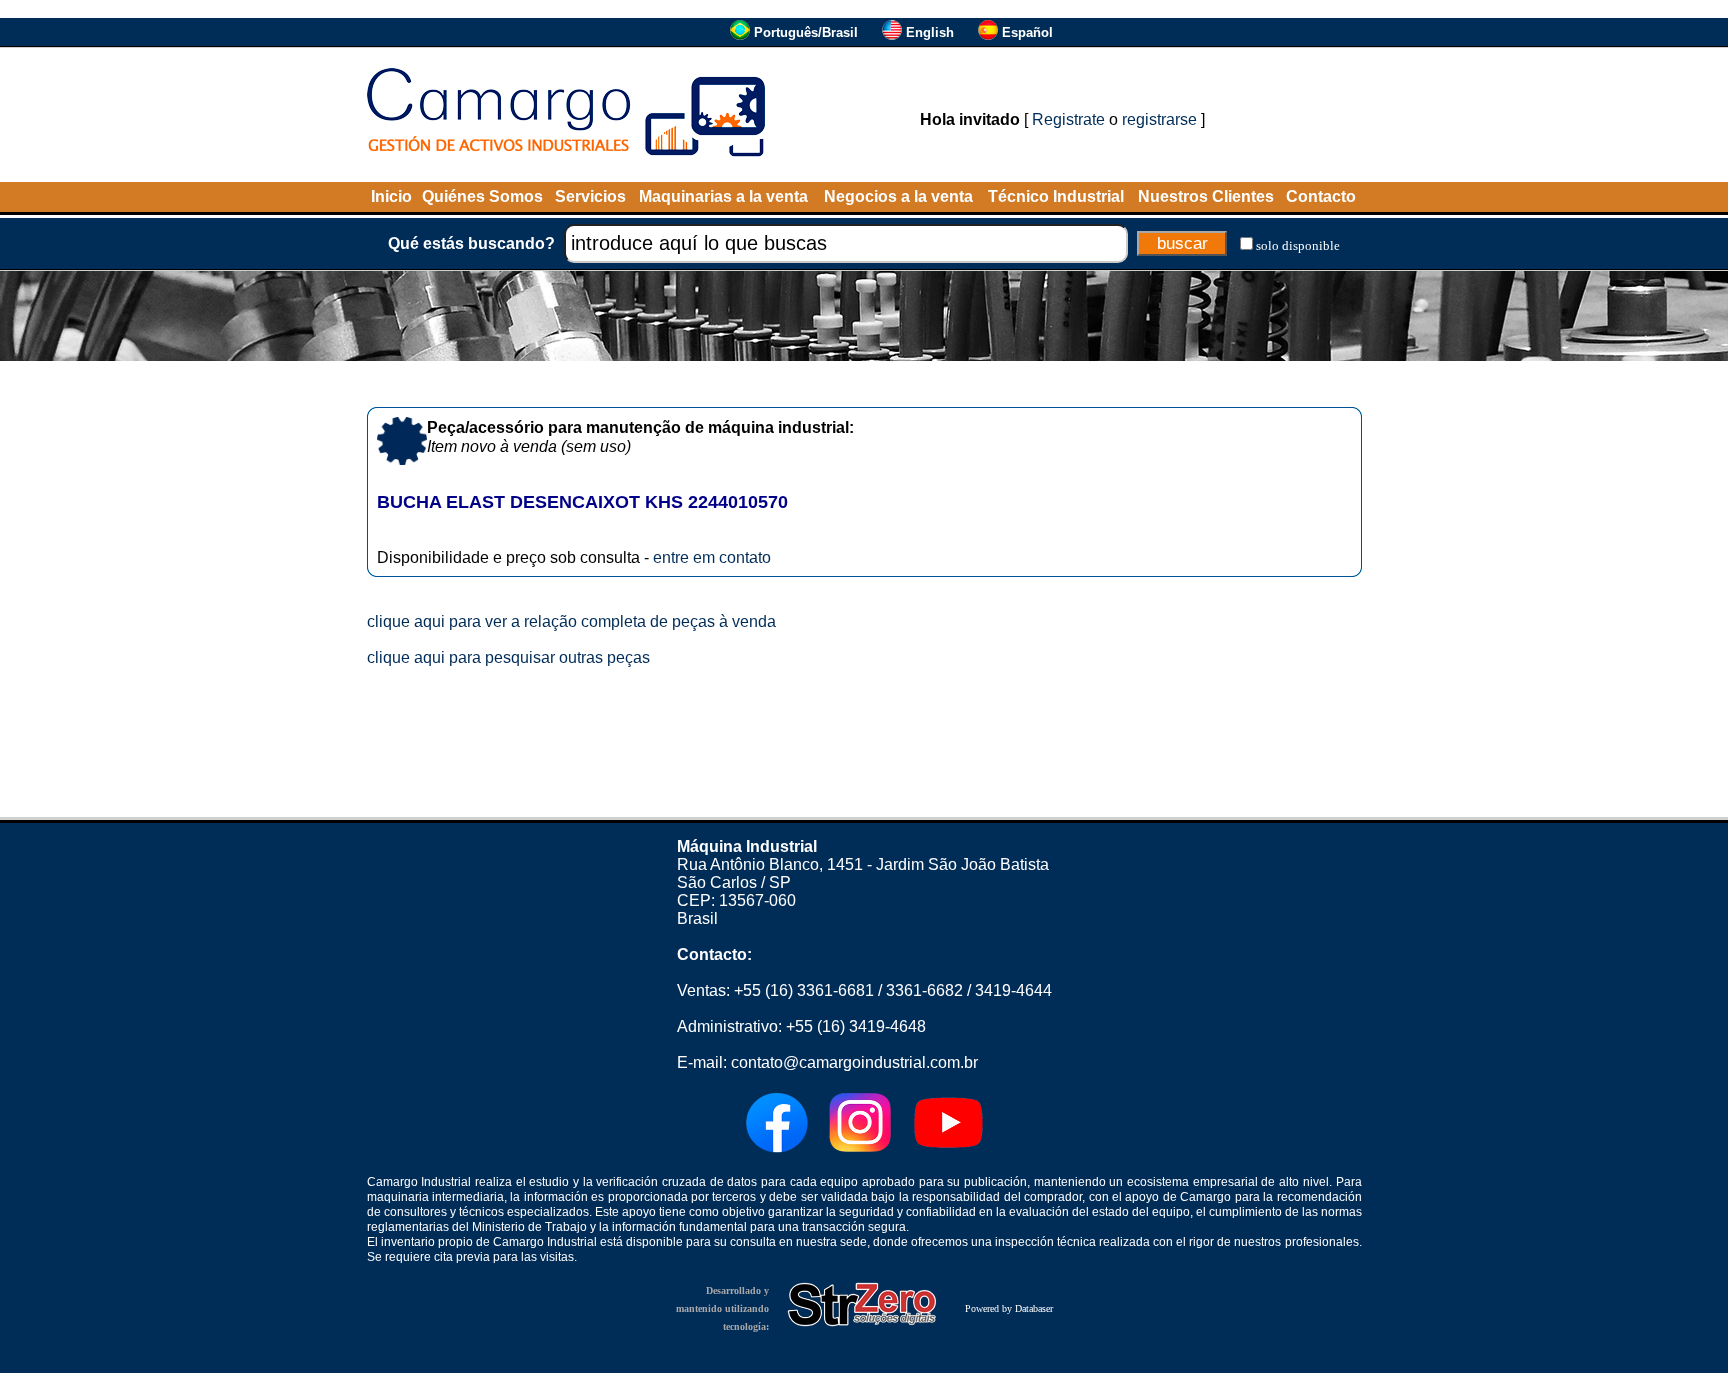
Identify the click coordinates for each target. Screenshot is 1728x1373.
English (930, 32)
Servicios (590, 196)
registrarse (1159, 119)
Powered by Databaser (1009, 1308)
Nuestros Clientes (1206, 196)
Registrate (1068, 119)
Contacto (1321, 196)
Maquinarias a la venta (723, 196)
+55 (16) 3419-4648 (856, 1026)
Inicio (391, 196)
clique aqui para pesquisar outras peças (508, 657)
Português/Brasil (806, 32)
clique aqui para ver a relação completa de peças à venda (571, 621)
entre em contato (712, 557)
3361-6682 (924, 990)
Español (1027, 32)
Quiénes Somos (482, 196)
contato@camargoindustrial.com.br (854, 1062)
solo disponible (1298, 245)
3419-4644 (1013, 990)
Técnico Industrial (1056, 196)
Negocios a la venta (898, 196)
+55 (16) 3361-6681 (804, 990)
